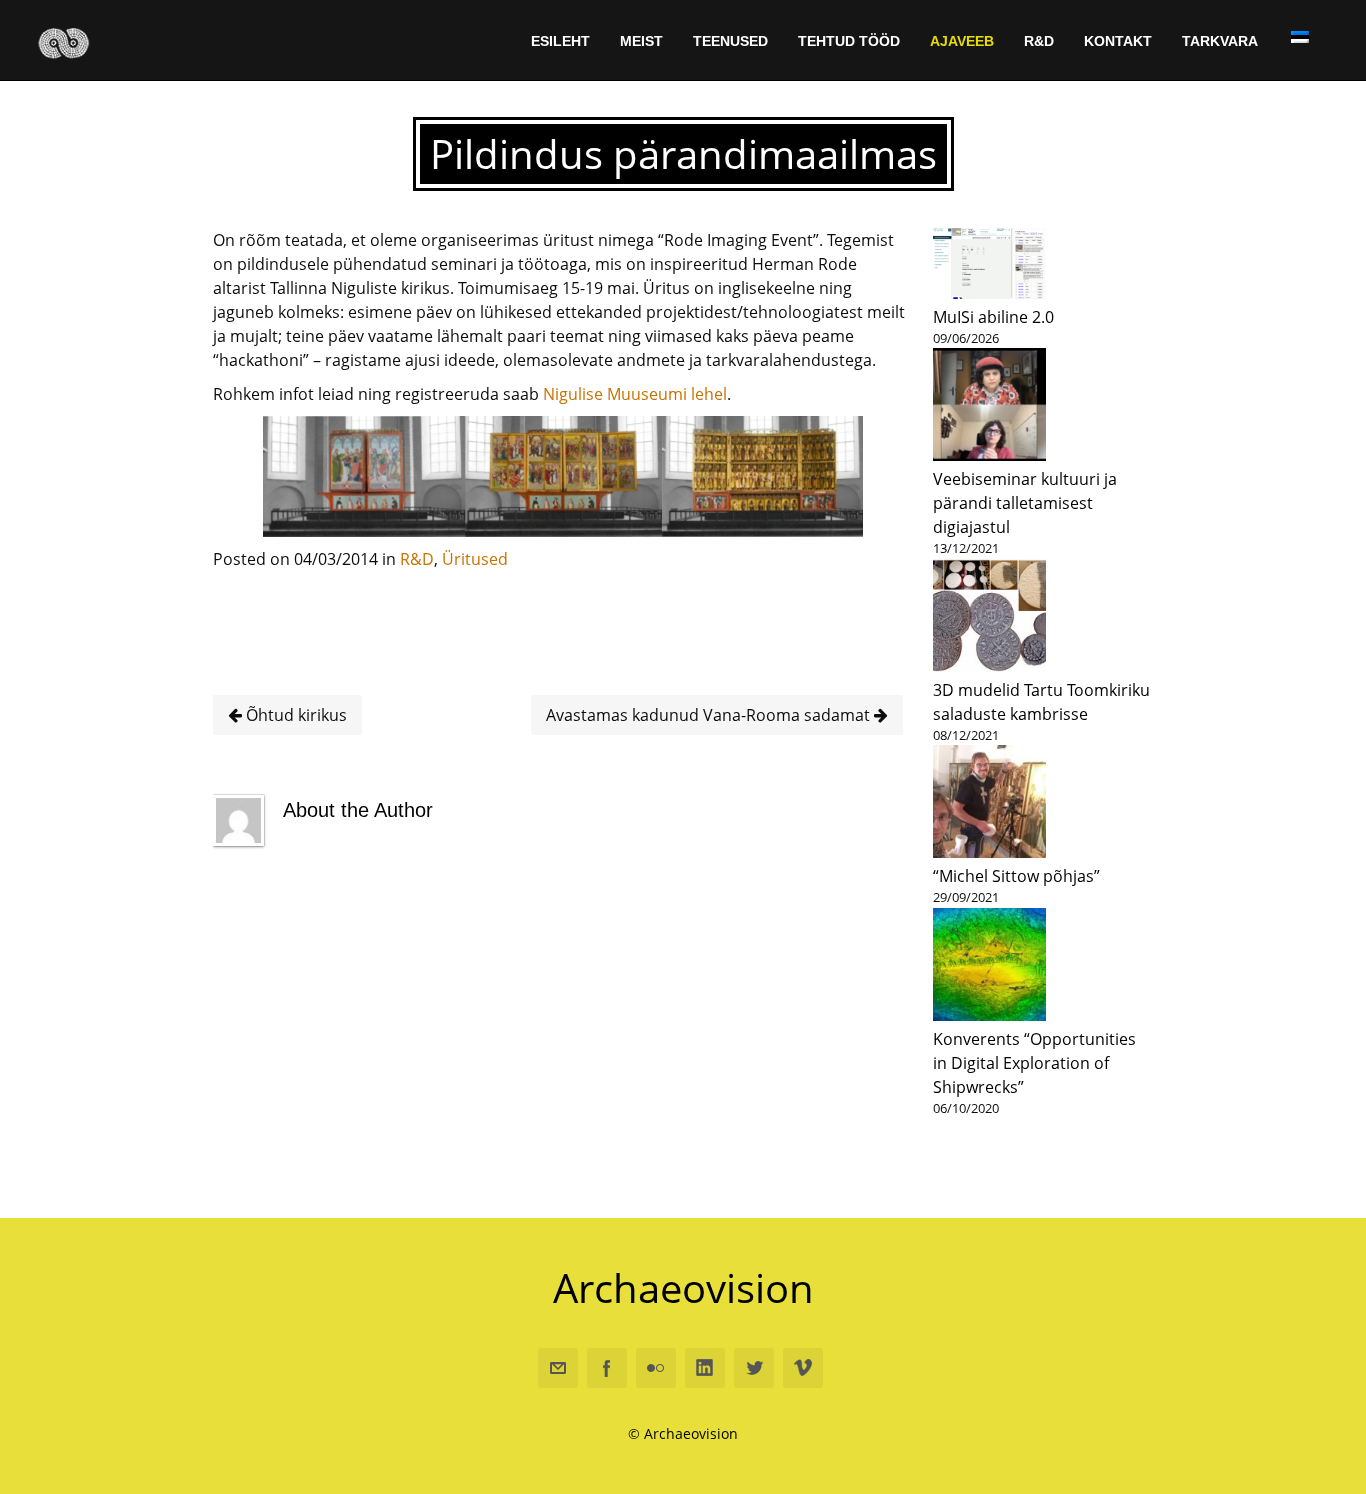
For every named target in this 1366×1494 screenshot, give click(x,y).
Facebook (607, 1368)
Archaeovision (683, 1287)
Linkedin (705, 1368)
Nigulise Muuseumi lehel (635, 394)
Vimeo (803, 1368)
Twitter (754, 1368)
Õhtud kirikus (294, 715)
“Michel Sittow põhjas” (1016, 876)
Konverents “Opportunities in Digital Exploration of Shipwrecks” (1034, 1063)
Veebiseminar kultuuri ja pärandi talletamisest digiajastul (1025, 503)
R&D (417, 559)
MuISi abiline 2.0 (993, 317)
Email (558, 1368)
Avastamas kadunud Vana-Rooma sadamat (710, 715)
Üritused (475, 559)
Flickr (656, 1368)
